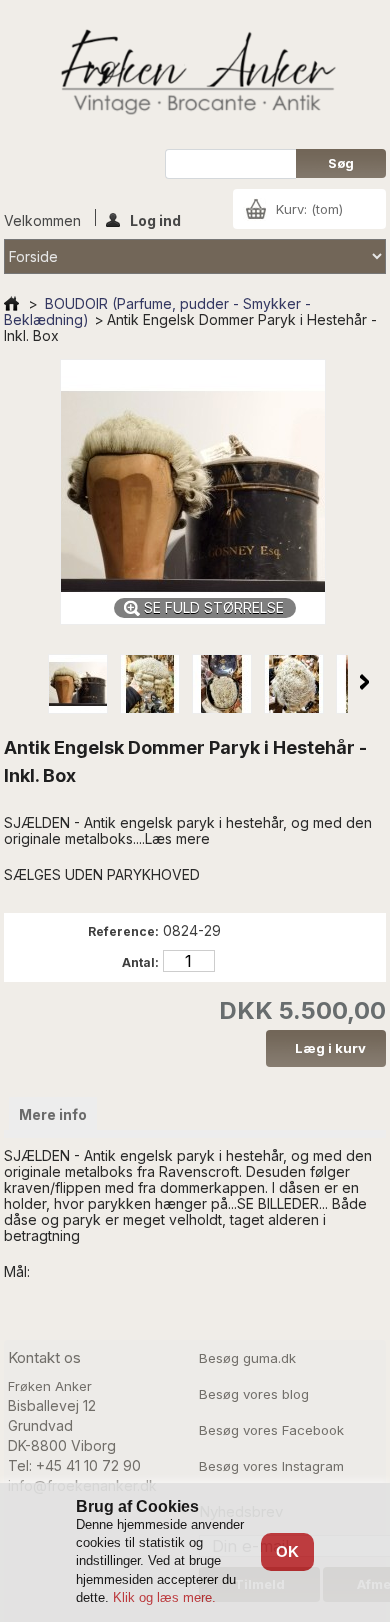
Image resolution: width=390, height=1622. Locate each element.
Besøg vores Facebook (271, 1430)
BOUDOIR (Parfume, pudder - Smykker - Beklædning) (157, 311)
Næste (364, 682)
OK (287, 1551)
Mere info (53, 1114)
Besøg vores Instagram (271, 1466)
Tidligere (25, 682)
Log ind (155, 219)
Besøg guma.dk (247, 1358)
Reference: (123, 931)
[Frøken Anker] (195, 74)
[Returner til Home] (11, 303)
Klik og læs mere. (164, 1597)
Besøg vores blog (254, 1394)
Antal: (140, 962)
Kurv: (309, 209)
